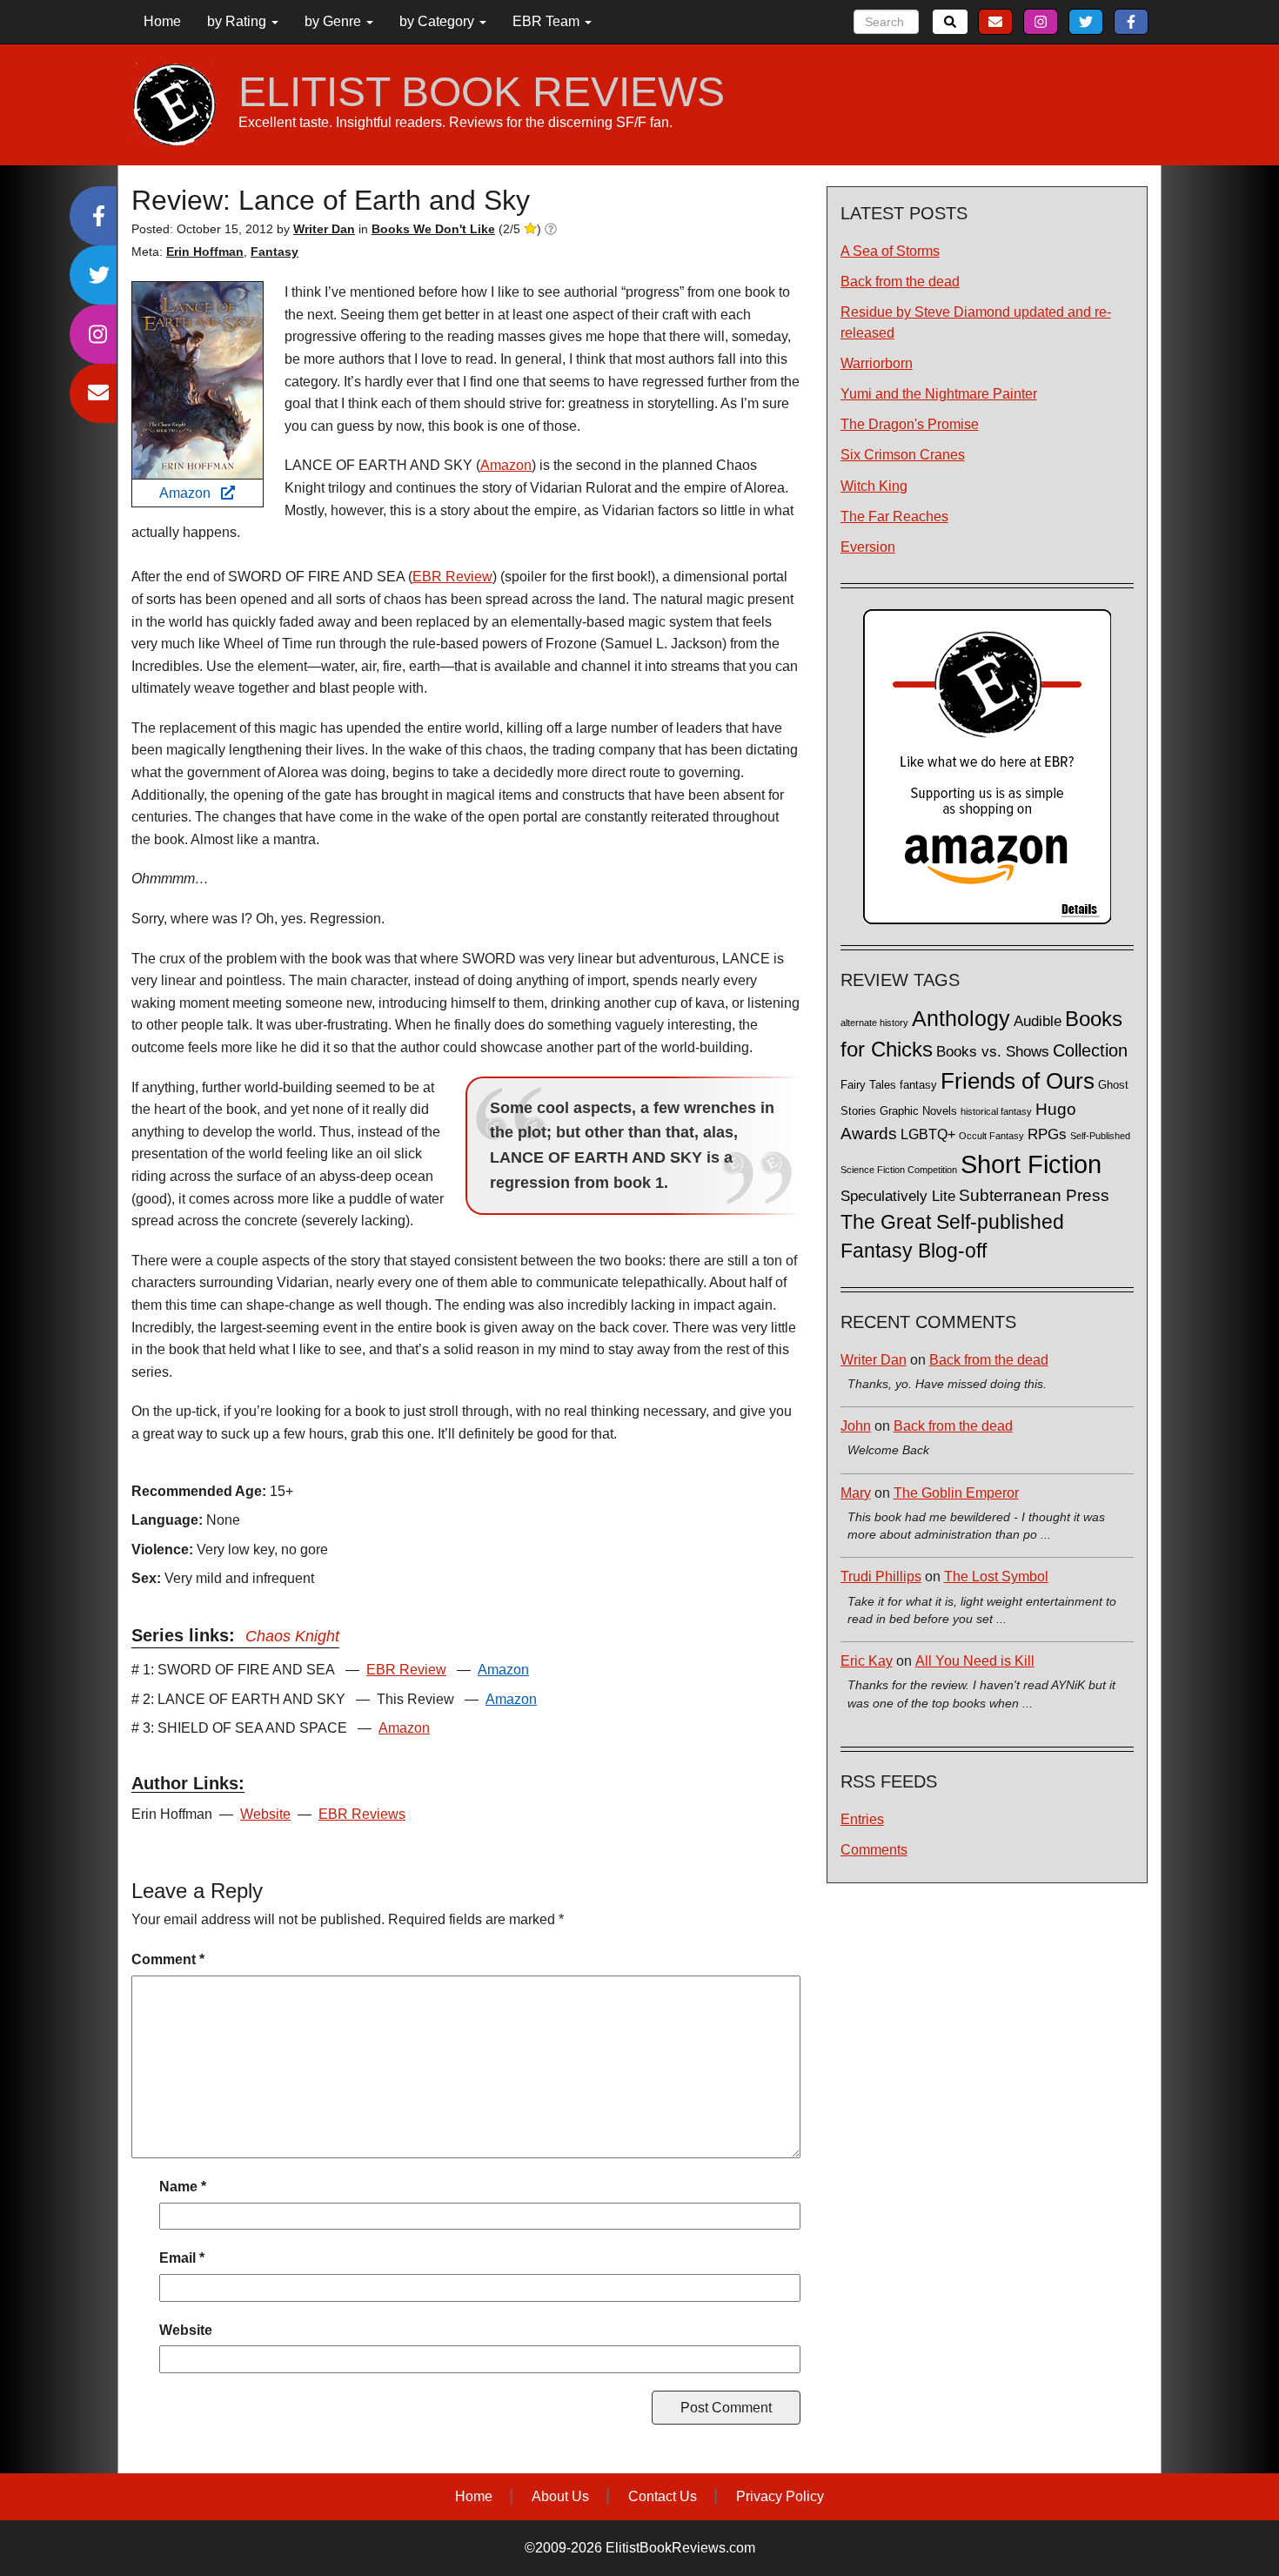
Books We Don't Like (433, 229)
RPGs (1047, 1134)
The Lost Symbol (996, 1576)
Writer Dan (874, 1360)
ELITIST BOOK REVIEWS (482, 92)
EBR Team (548, 21)
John (856, 1426)
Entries (862, 1819)
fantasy (918, 1085)
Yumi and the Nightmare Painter (939, 394)
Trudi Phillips (881, 1576)
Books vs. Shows (993, 1052)
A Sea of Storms (890, 251)
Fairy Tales (868, 1085)
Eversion (868, 547)
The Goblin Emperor (956, 1493)
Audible (1038, 1021)
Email (182, 2258)
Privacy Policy (780, 2496)
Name (183, 2187)
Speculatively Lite (898, 1196)
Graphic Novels (918, 1111)
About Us (560, 2496)
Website (265, 1814)
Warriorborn (877, 363)
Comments (874, 1850)
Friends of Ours (1018, 1081)
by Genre (335, 21)
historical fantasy (996, 1111)
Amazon (190, 493)
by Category (439, 21)
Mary (856, 1493)
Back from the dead (900, 282)
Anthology (961, 1018)
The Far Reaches (894, 517)
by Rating (238, 21)
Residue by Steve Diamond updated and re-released (976, 322)
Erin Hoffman (205, 252)
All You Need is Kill (975, 1661)
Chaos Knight (292, 1636)
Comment (168, 1959)
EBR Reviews (362, 1814)
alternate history (874, 1023)
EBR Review (452, 577)
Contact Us (663, 2496)
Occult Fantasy (991, 1136)
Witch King (874, 486)
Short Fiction (1031, 1164)
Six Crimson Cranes (903, 455)
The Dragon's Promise (910, 424)
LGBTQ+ (928, 1134)
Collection (1090, 1050)
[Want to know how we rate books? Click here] (551, 229)
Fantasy (275, 252)
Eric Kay (867, 1661)
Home (162, 21)
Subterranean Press (1034, 1195)
